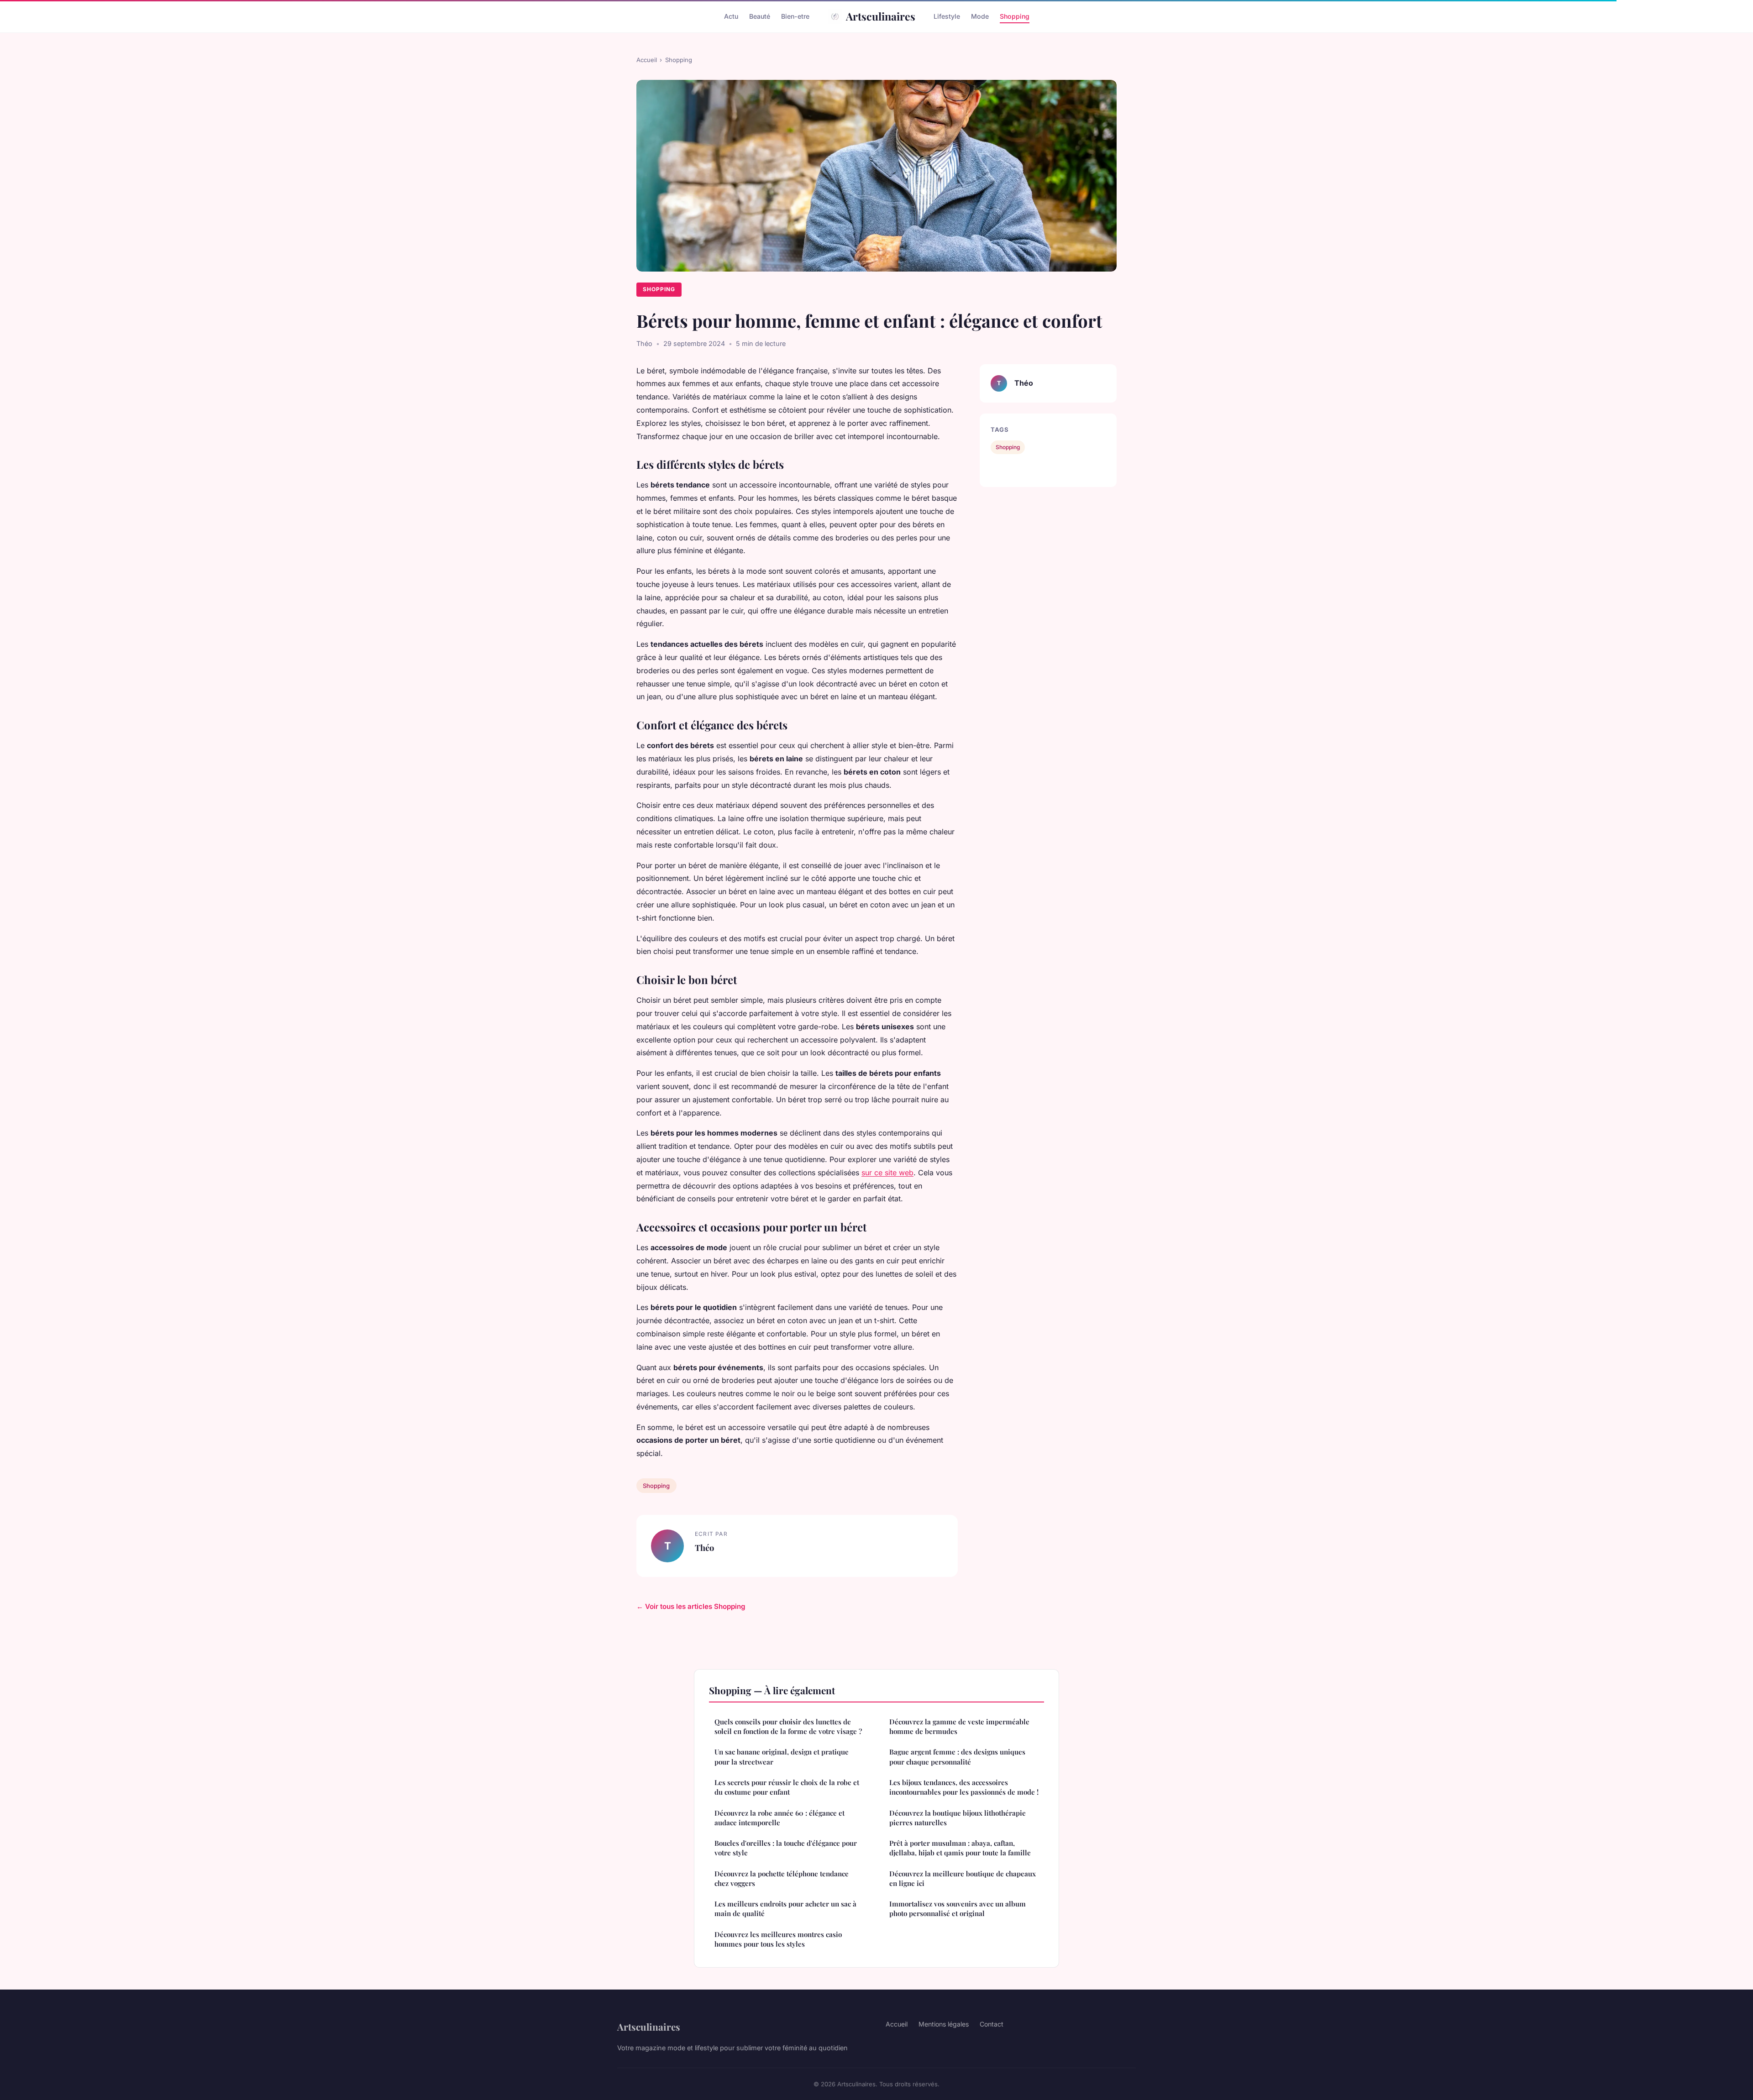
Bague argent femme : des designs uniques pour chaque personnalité (957, 1757)
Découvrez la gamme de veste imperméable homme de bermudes (959, 1726)
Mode (980, 16)
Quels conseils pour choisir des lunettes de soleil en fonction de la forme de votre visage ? (788, 1726)
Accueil (647, 60)
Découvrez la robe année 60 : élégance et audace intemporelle (779, 1818)
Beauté (760, 16)
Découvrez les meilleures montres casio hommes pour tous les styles (778, 1939)
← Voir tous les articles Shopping (691, 1606)
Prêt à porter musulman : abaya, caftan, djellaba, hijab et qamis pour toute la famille (960, 1848)
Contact (992, 2024)
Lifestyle (947, 16)
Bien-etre (795, 16)
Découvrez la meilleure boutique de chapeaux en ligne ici (963, 1878)
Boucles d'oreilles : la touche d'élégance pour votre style (786, 1848)
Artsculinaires (881, 16)
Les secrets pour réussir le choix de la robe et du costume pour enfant (787, 1787)
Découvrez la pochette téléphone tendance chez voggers (782, 1878)
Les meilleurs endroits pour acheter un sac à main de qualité (785, 1909)
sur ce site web (887, 1173)
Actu (731, 16)
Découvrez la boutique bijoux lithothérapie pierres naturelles (958, 1818)
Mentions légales (944, 2024)
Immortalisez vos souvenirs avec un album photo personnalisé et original (958, 1909)
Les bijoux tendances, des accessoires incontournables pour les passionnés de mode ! (964, 1787)
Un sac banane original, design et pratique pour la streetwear (782, 1757)
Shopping (1015, 16)
